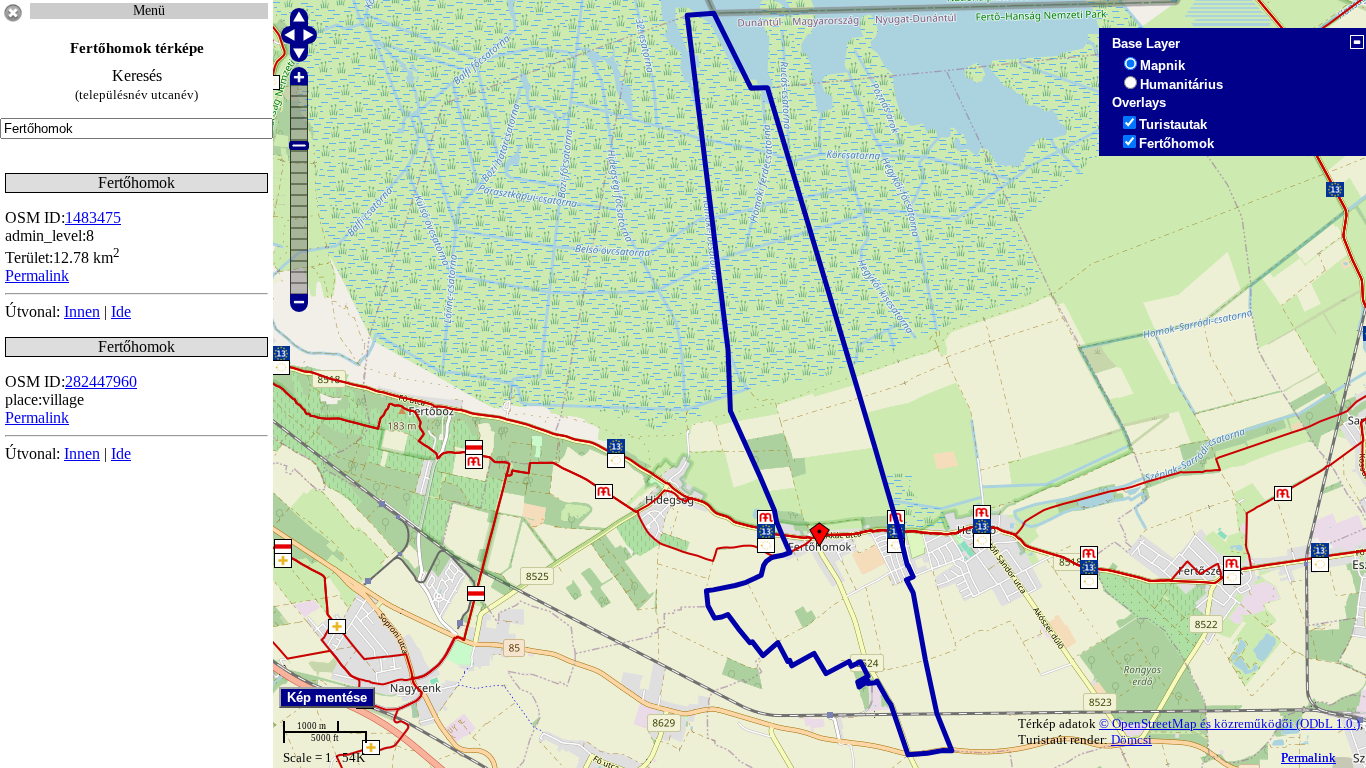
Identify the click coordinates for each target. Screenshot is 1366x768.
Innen (82, 311)
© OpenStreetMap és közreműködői (1197, 723)
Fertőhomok (1176, 143)
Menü (149, 10)
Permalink (1308, 757)
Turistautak (1173, 124)
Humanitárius (1181, 84)
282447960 (101, 381)
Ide (121, 311)
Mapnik (1162, 65)
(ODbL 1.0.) (1328, 723)
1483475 (93, 217)
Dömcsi (1131, 739)
